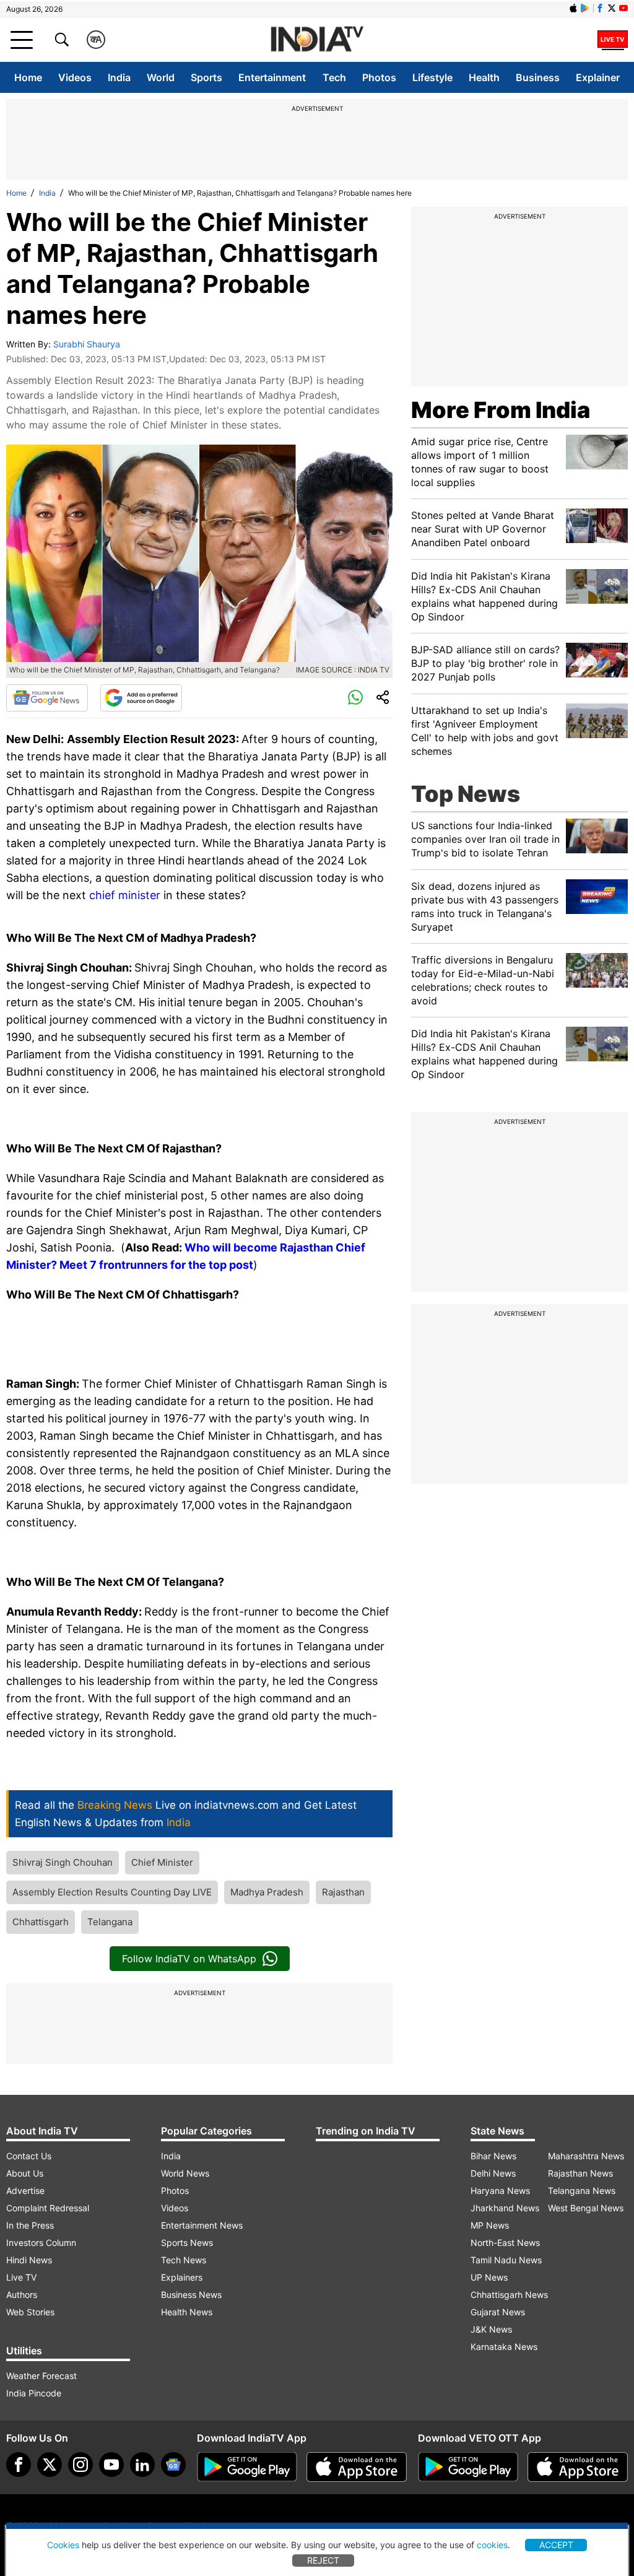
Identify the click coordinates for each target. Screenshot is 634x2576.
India (119, 77)
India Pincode (34, 2393)
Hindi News (29, 2260)
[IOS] (573, 8)
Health (484, 77)
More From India (501, 410)
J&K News (491, 2329)
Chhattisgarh (41, 1922)
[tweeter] (50, 2465)
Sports (206, 77)
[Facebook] (19, 2465)
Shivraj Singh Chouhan (63, 1862)
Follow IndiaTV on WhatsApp (189, 1959)
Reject (323, 2560)
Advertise (25, 2191)
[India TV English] (317, 40)
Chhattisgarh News (509, 2295)
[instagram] (80, 2465)
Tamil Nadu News (506, 2260)
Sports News (187, 2243)
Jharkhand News (505, 2208)
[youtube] (111, 2465)
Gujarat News (498, 2312)
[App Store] (357, 2467)
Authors (22, 2295)
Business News (191, 2295)
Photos (379, 77)
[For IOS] (578, 2467)
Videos (75, 77)
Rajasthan (343, 1892)
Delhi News (493, 2173)
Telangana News (582, 2191)
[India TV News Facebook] (600, 8)
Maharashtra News (586, 2156)
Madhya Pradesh (267, 1892)
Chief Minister (162, 1862)
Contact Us (29, 2156)
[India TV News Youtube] (623, 8)
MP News (490, 2225)
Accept (556, 2545)
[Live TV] (613, 40)
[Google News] (47, 698)
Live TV (21, 2277)
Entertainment (272, 77)
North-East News (505, 2243)
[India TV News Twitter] (612, 8)
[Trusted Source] (141, 698)
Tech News (184, 2260)
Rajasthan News (580, 2173)
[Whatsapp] (355, 698)
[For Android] (468, 2467)
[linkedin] (142, 2465)
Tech (334, 77)
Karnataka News (504, 2347)
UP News (489, 2277)
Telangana (110, 1922)
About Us (25, 2173)
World (161, 77)
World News (185, 2173)
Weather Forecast (41, 2376)
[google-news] (173, 2465)
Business (538, 77)
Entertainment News (202, 2225)
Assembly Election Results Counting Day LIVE (112, 1892)
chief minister (126, 895)
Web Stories (30, 2312)
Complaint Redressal (48, 2208)
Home (28, 77)
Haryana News (500, 2191)
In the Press (30, 2225)
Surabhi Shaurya (87, 344)
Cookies (63, 2545)
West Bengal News (586, 2208)
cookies (492, 2545)
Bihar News (493, 2156)
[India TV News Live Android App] (247, 2467)
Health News (187, 2312)
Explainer (598, 77)
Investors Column (41, 2243)
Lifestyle (432, 77)
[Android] (585, 8)
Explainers (182, 2277)
